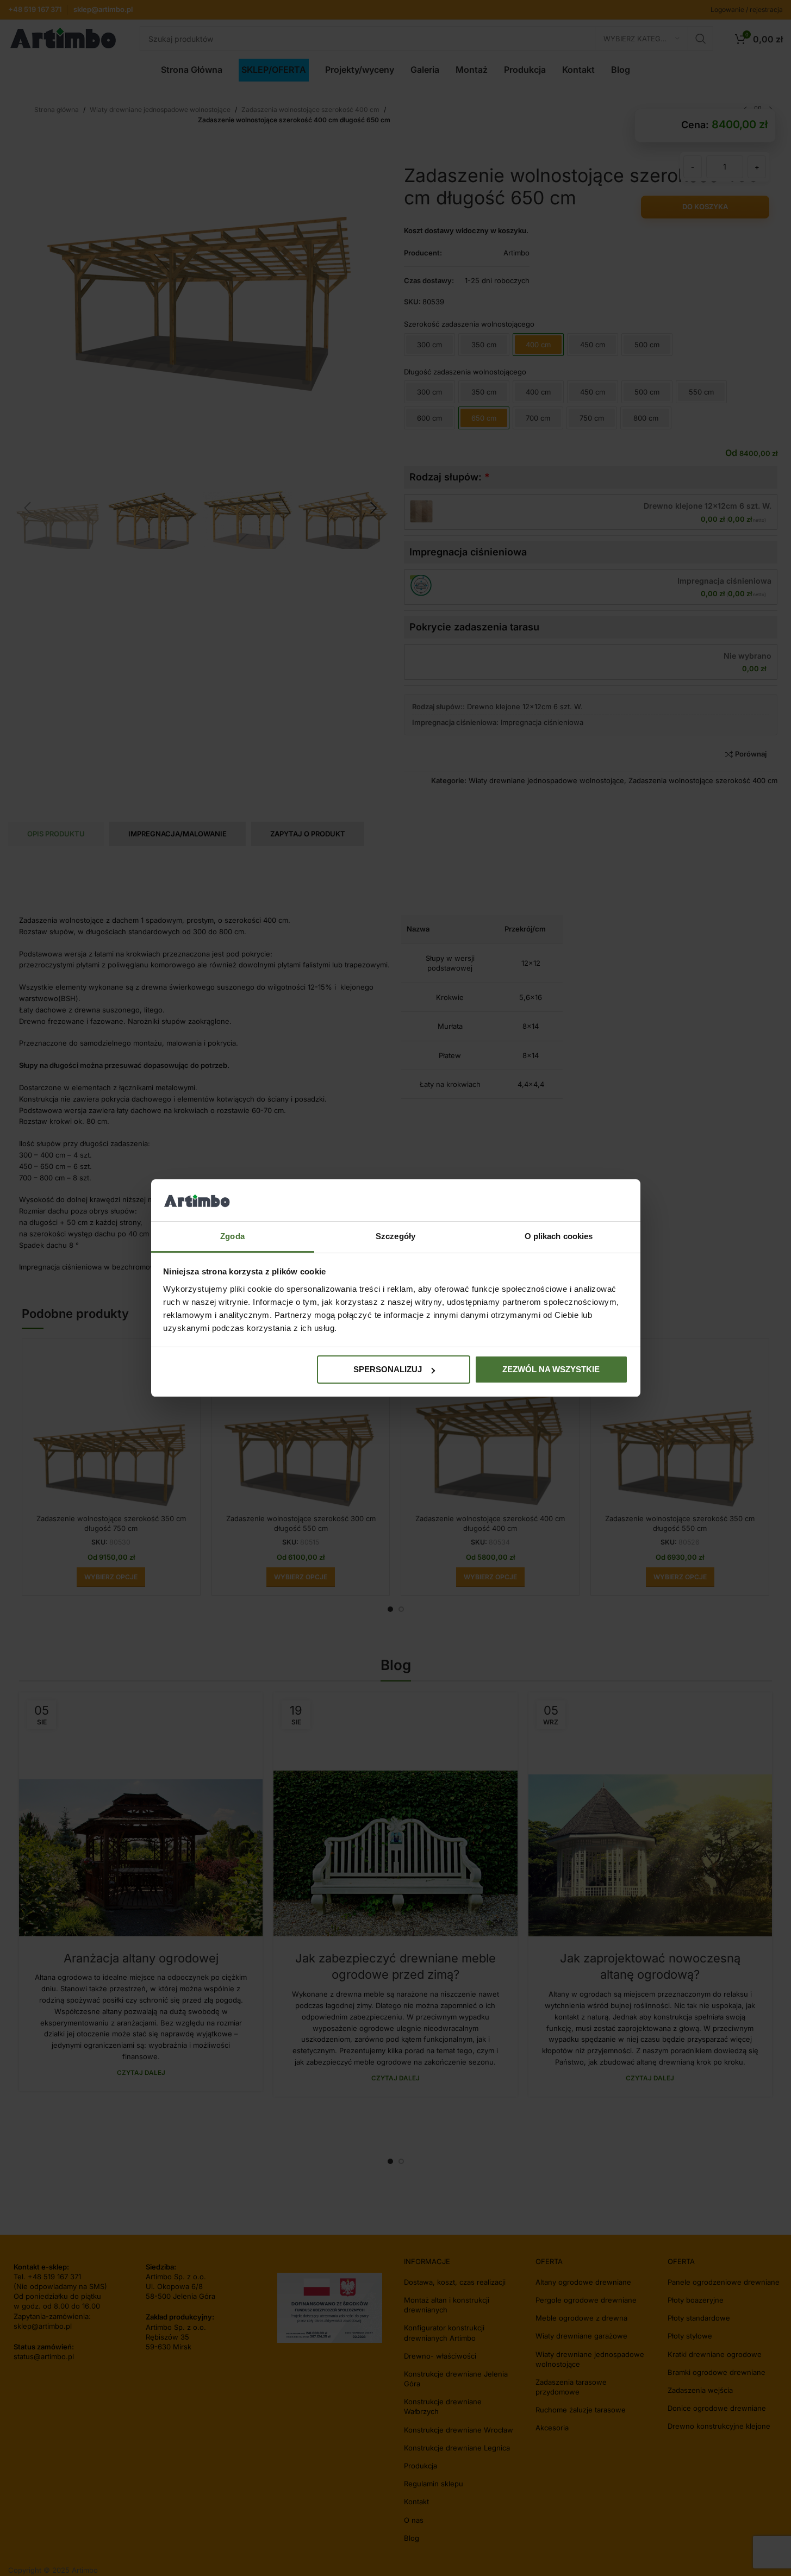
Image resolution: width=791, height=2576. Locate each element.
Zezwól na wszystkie (551, 1369)
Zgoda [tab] (232, 1236)
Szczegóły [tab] (395, 1236)
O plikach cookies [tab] (559, 1236)
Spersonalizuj (388, 1369)
